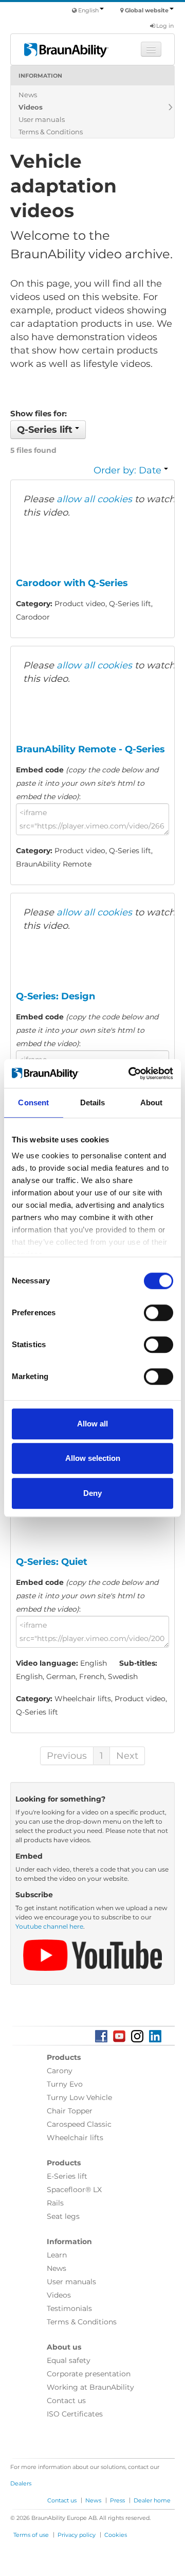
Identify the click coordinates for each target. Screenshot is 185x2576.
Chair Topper (70, 2111)
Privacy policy (77, 2535)
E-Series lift (67, 2176)
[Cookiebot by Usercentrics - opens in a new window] (131, 1073)
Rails (55, 2203)
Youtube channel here (49, 1926)
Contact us (66, 2401)
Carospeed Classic (79, 2124)
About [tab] (152, 1102)
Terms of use (31, 2535)
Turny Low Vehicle (79, 2097)
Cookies (116, 2535)
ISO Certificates (75, 2414)
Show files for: (39, 413)
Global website (147, 10)
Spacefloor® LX (74, 2190)
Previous (67, 1756)
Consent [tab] (33, 1102)
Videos (31, 107)
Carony (60, 2071)
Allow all (92, 1424)
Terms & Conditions (51, 132)
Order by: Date (129, 470)
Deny (92, 1493)
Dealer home (152, 2500)
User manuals (42, 119)
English (88, 10)
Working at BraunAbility (90, 2387)
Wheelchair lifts (75, 2138)
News (28, 95)
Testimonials (69, 2308)
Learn (57, 2255)
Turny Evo (65, 2084)
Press (117, 2500)
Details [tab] (93, 1102)
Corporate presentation (89, 2374)
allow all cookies (94, 499)
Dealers (21, 2483)
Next (127, 1756)
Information (40, 76)
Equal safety (69, 2360)
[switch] (159, 1313)
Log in (164, 26)
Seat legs (63, 2216)
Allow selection (93, 1458)
